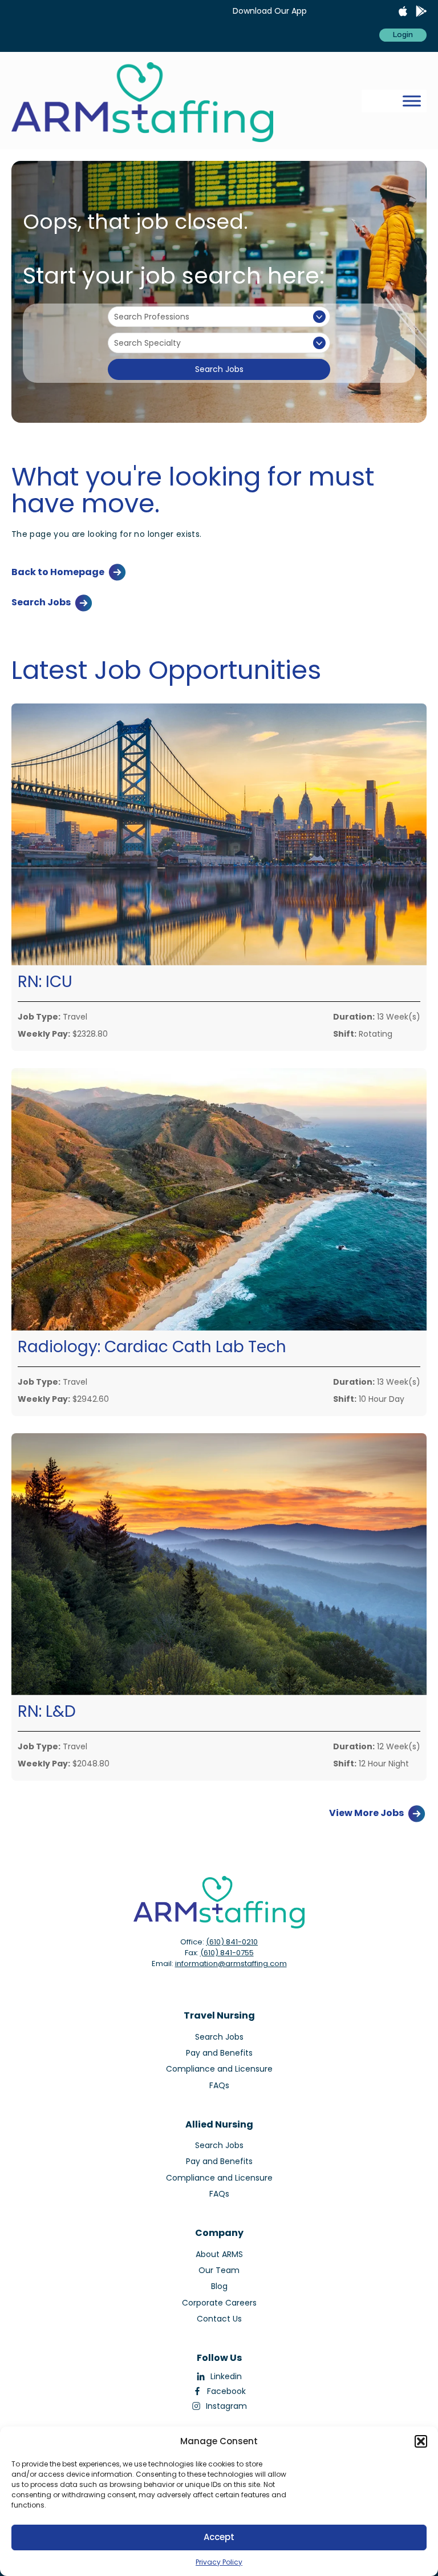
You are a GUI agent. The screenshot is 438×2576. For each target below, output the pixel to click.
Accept (219, 2537)
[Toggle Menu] (412, 101)
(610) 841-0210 (232, 1942)
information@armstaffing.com (231, 1964)
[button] (421, 2441)
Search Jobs (219, 369)
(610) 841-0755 (227, 1953)
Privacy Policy (219, 2562)
